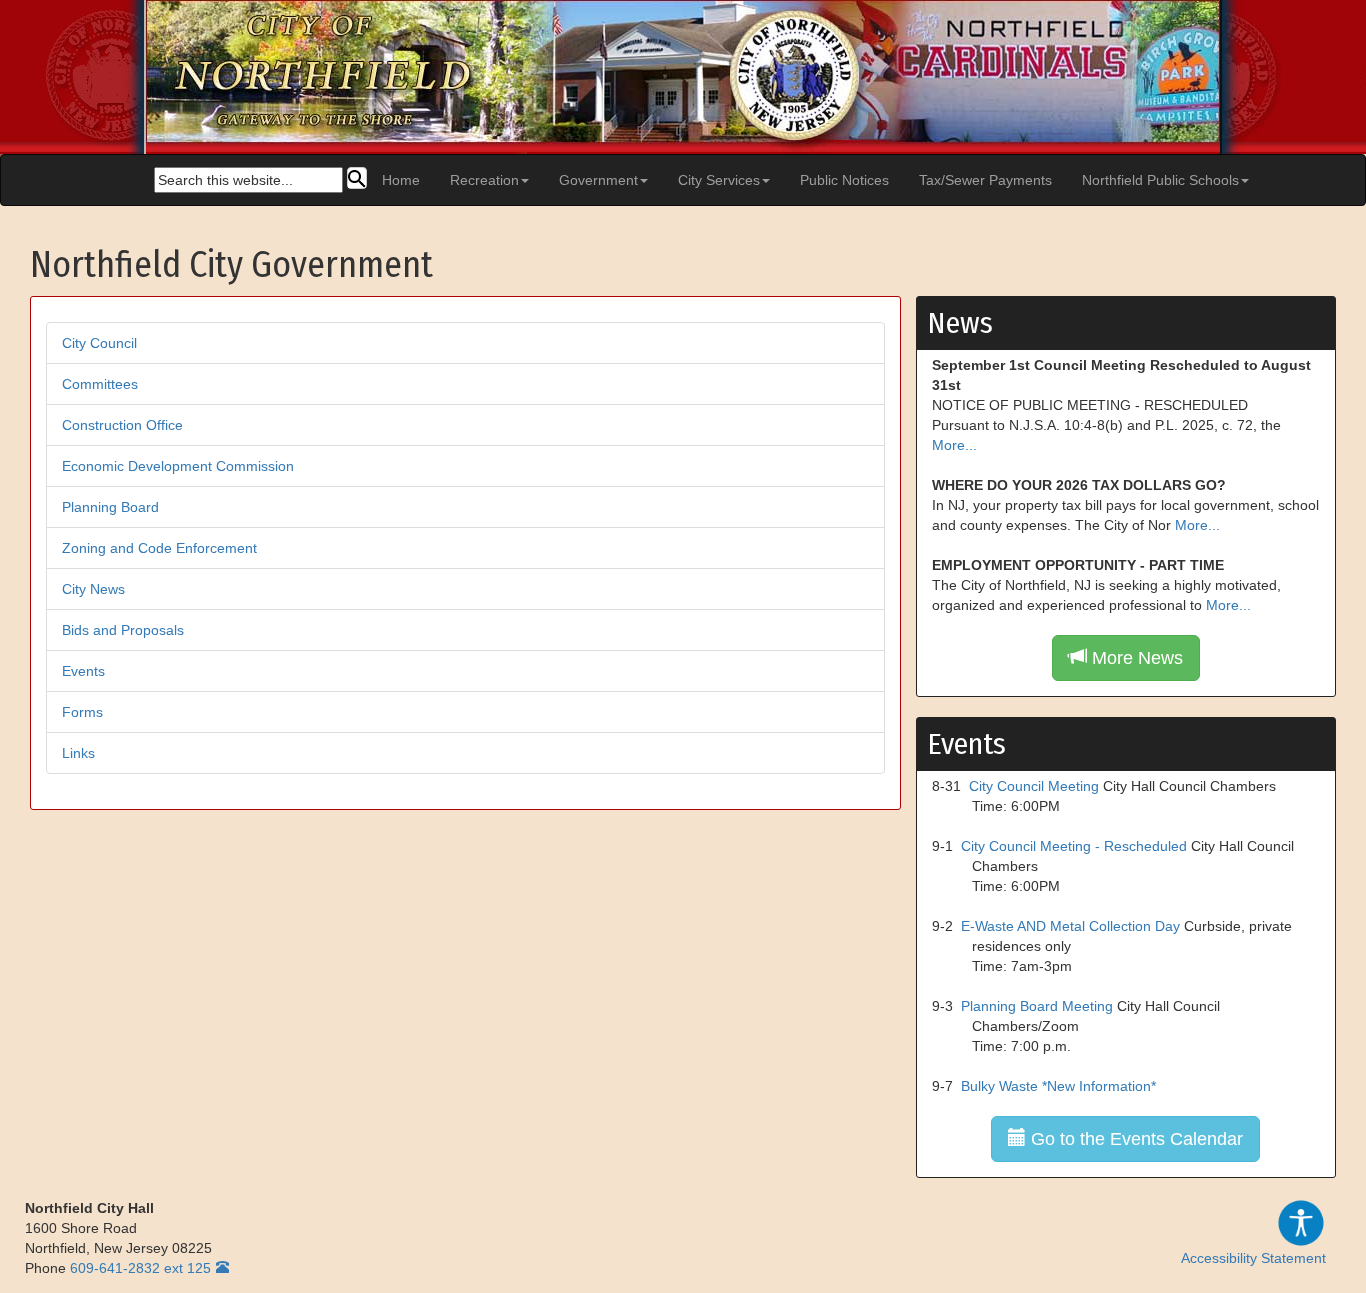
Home (401, 180)
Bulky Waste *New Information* (1058, 1086)
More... (954, 445)
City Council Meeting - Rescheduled (1074, 846)
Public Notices (844, 180)
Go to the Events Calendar (1134, 1139)
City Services (719, 180)
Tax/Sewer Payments (985, 180)
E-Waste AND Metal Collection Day (1070, 926)
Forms (82, 712)
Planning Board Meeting (1037, 1006)
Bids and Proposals (123, 630)
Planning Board (110, 507)
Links (78, 753)
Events (83, 671)
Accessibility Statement (1253, 1258)
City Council (99, 343)
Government (598, 180)
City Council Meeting (1034, 786)
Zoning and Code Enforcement (159, 548)
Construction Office (122, 425)
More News (1135, 658)
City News (93, 589)
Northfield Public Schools (1160, 180)
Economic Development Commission (178, 466)
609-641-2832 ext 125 (140, 1268)
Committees (100, 384)
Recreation (484, 180)
